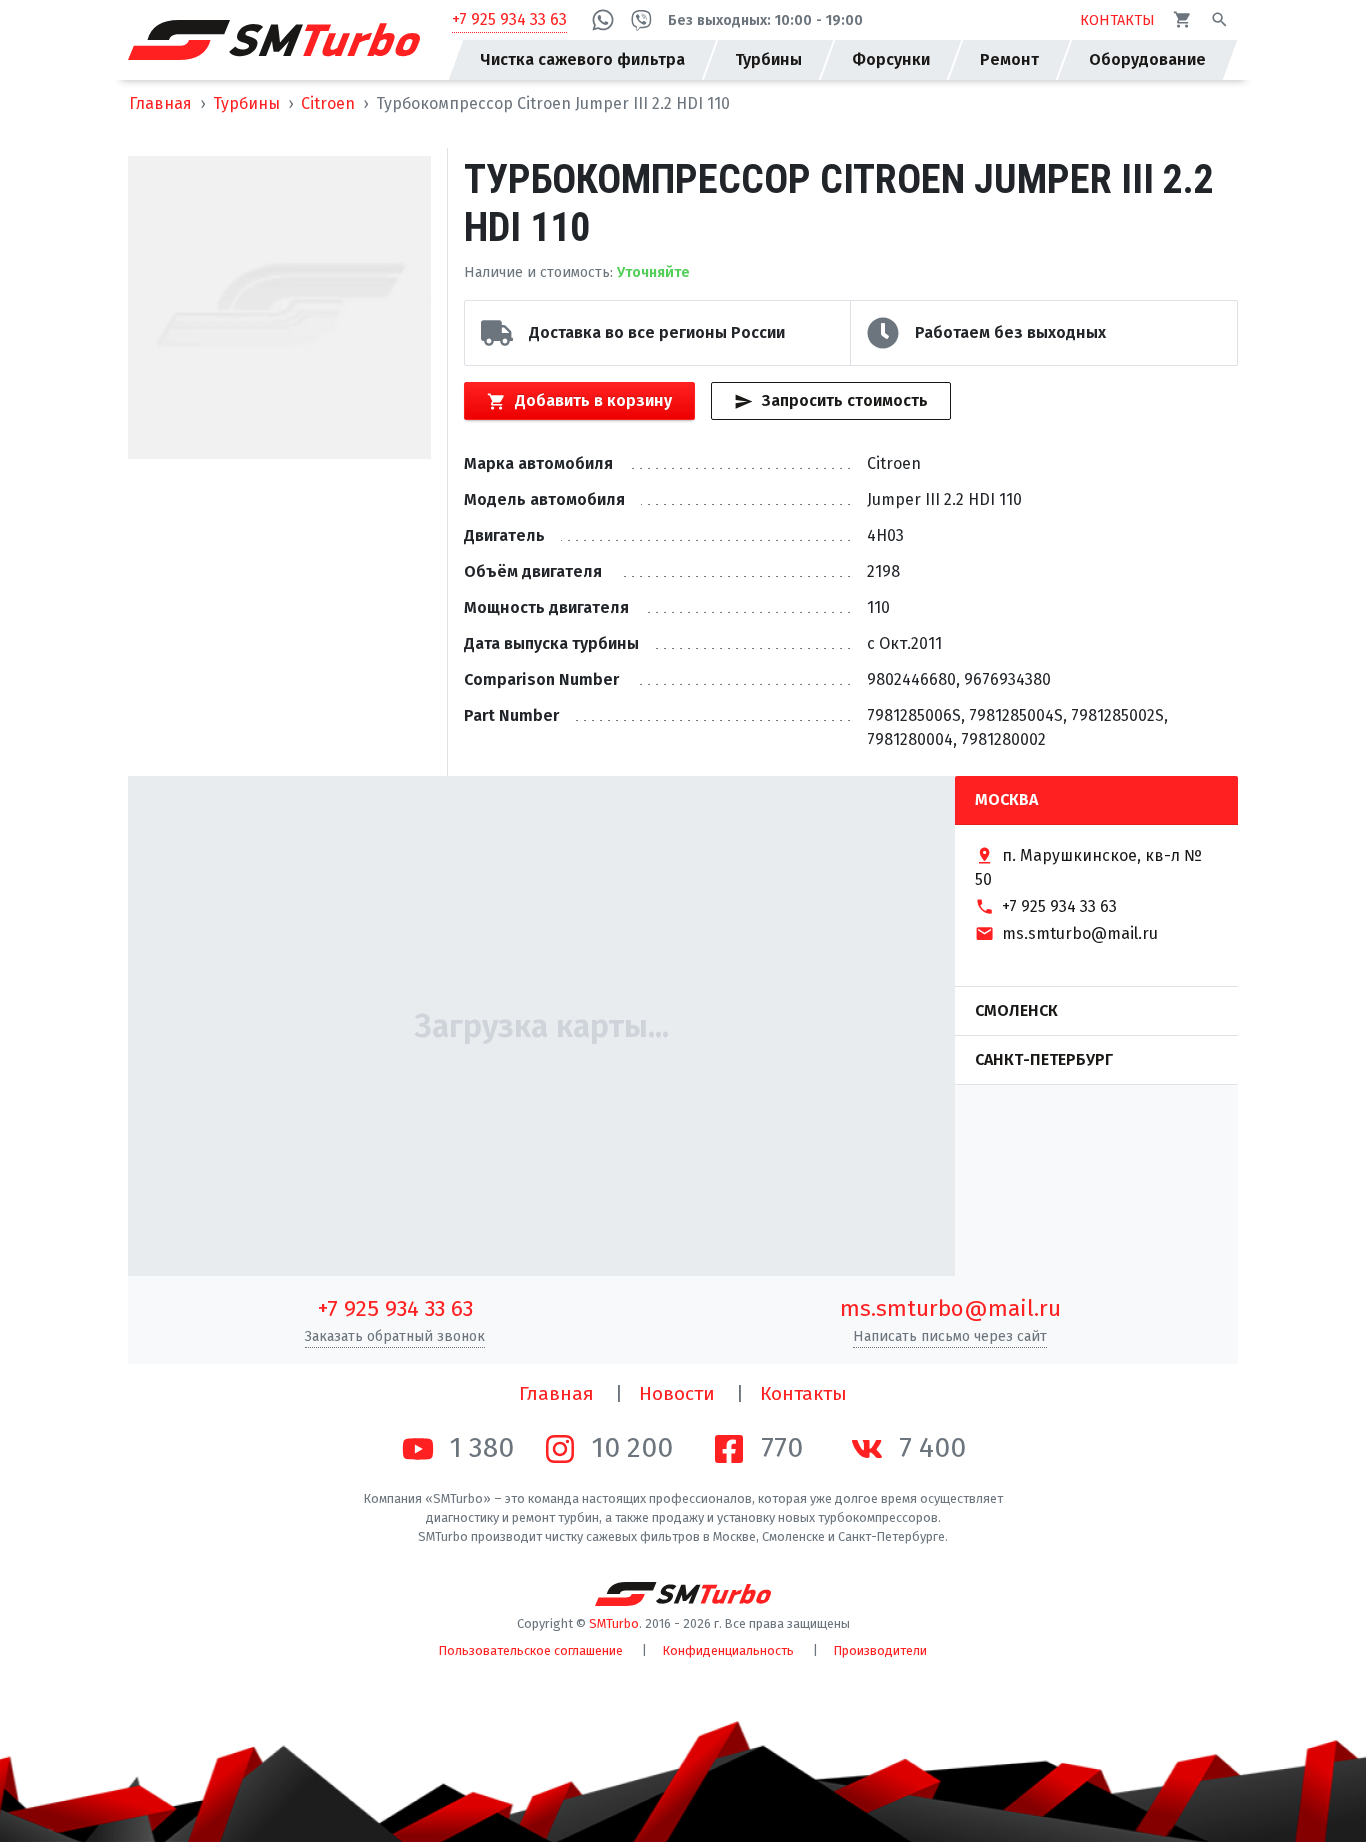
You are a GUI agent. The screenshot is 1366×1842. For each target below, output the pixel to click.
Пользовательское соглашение (531, 1650)
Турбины (246, 103)
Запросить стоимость (845, 400)
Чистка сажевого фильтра (582, 59)
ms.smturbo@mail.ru (950, 1308)
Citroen (328, 103)
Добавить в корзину (593, 400)
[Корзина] (1182, 19)
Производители (880, 1650)
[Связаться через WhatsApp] (603, 20)
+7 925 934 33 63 (509, 19)
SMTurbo (614, 1623)
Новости (677, 1393)
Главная (160, 103)
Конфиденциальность (728, 1650)
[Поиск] (1219, 19)
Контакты (803, 1393)
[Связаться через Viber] (641, 20)
